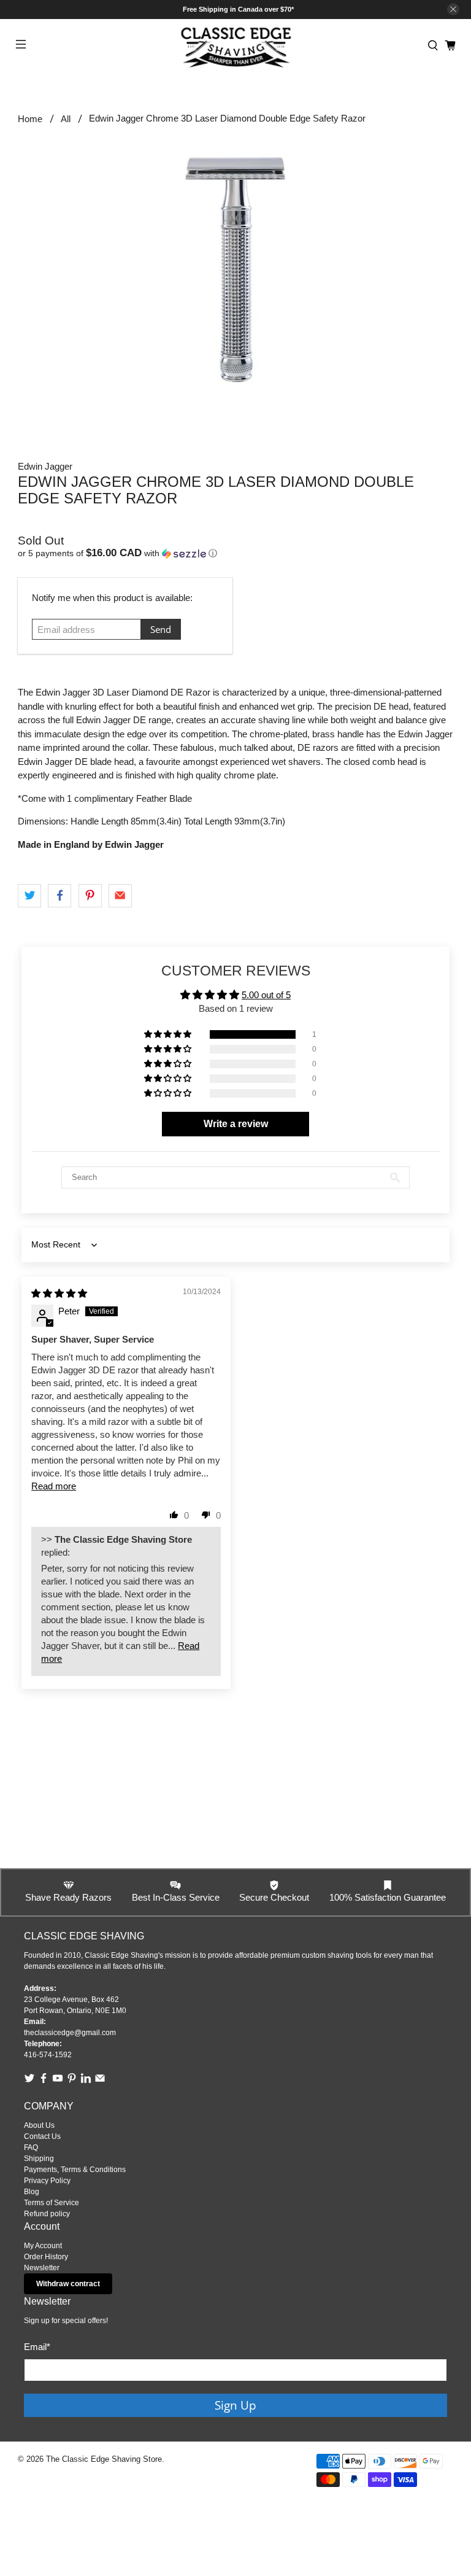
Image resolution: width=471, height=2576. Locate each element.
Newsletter (42, 2268)
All (66, 119)
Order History (46, 2257)
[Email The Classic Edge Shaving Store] (100, 2081)
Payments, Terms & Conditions (75, 2170)
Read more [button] (54, 1486)
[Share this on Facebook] (59, 896)
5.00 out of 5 (266, 995)
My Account (43, 2246)
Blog (32, 2192)
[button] (235, 553)
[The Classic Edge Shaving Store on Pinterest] (72, 2081)
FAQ (31, 2147)
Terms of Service (52, 2203)
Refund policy (47, 2214)
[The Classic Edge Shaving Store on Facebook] (44, 2081)
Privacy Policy (47, 2181)
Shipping (39, 2159)
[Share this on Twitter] (29, 896)
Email (37, 2347)
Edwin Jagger (45, 466)
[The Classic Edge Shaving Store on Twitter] (29, 2081)
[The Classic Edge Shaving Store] (235, 46)
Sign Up (235, 2405)
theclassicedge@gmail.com (70, 2033)
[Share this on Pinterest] (90, 896)
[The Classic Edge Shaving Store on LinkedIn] (86, 2081)
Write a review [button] (236, 1124)
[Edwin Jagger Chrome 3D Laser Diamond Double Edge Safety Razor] (235, 270)
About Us (39, 2125)
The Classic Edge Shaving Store (104, 2459)
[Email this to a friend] (120, 896)
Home (30, 119)
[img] (59, 1293)
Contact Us (42, 2136)
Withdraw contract (68, 2284)
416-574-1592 (48, 2055)
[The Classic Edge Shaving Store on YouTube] (58, 2081)
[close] (453, 9)
